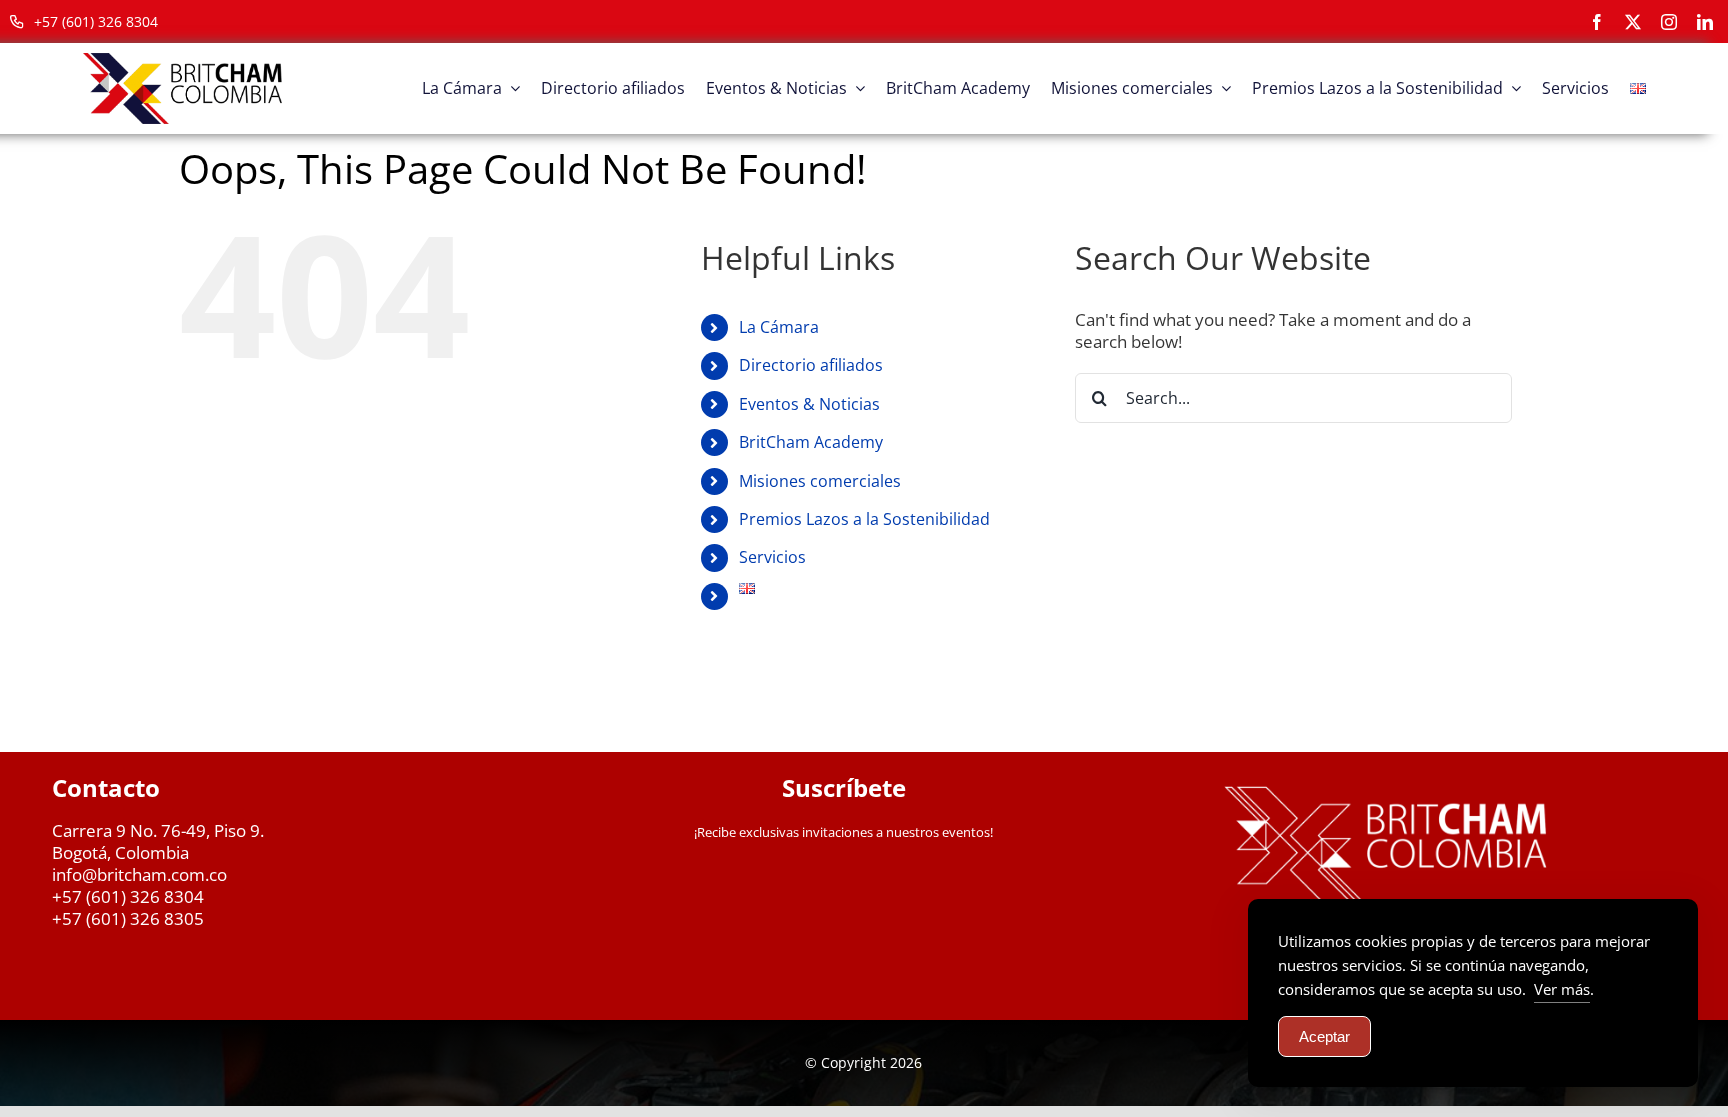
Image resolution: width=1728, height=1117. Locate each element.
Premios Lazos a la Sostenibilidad (864, 519)
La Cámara (779, 327)
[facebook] (1597, 22)
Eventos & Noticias (809, 404)
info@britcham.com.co (139, 874)
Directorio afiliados (811, 365)
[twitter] (1633, 22)
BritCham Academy (811, 442)
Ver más (1562, 989)
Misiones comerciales (820, 481)
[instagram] (1669, 22)
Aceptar (1324, 1036)
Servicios (772, 557)
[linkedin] (1705, 22)
